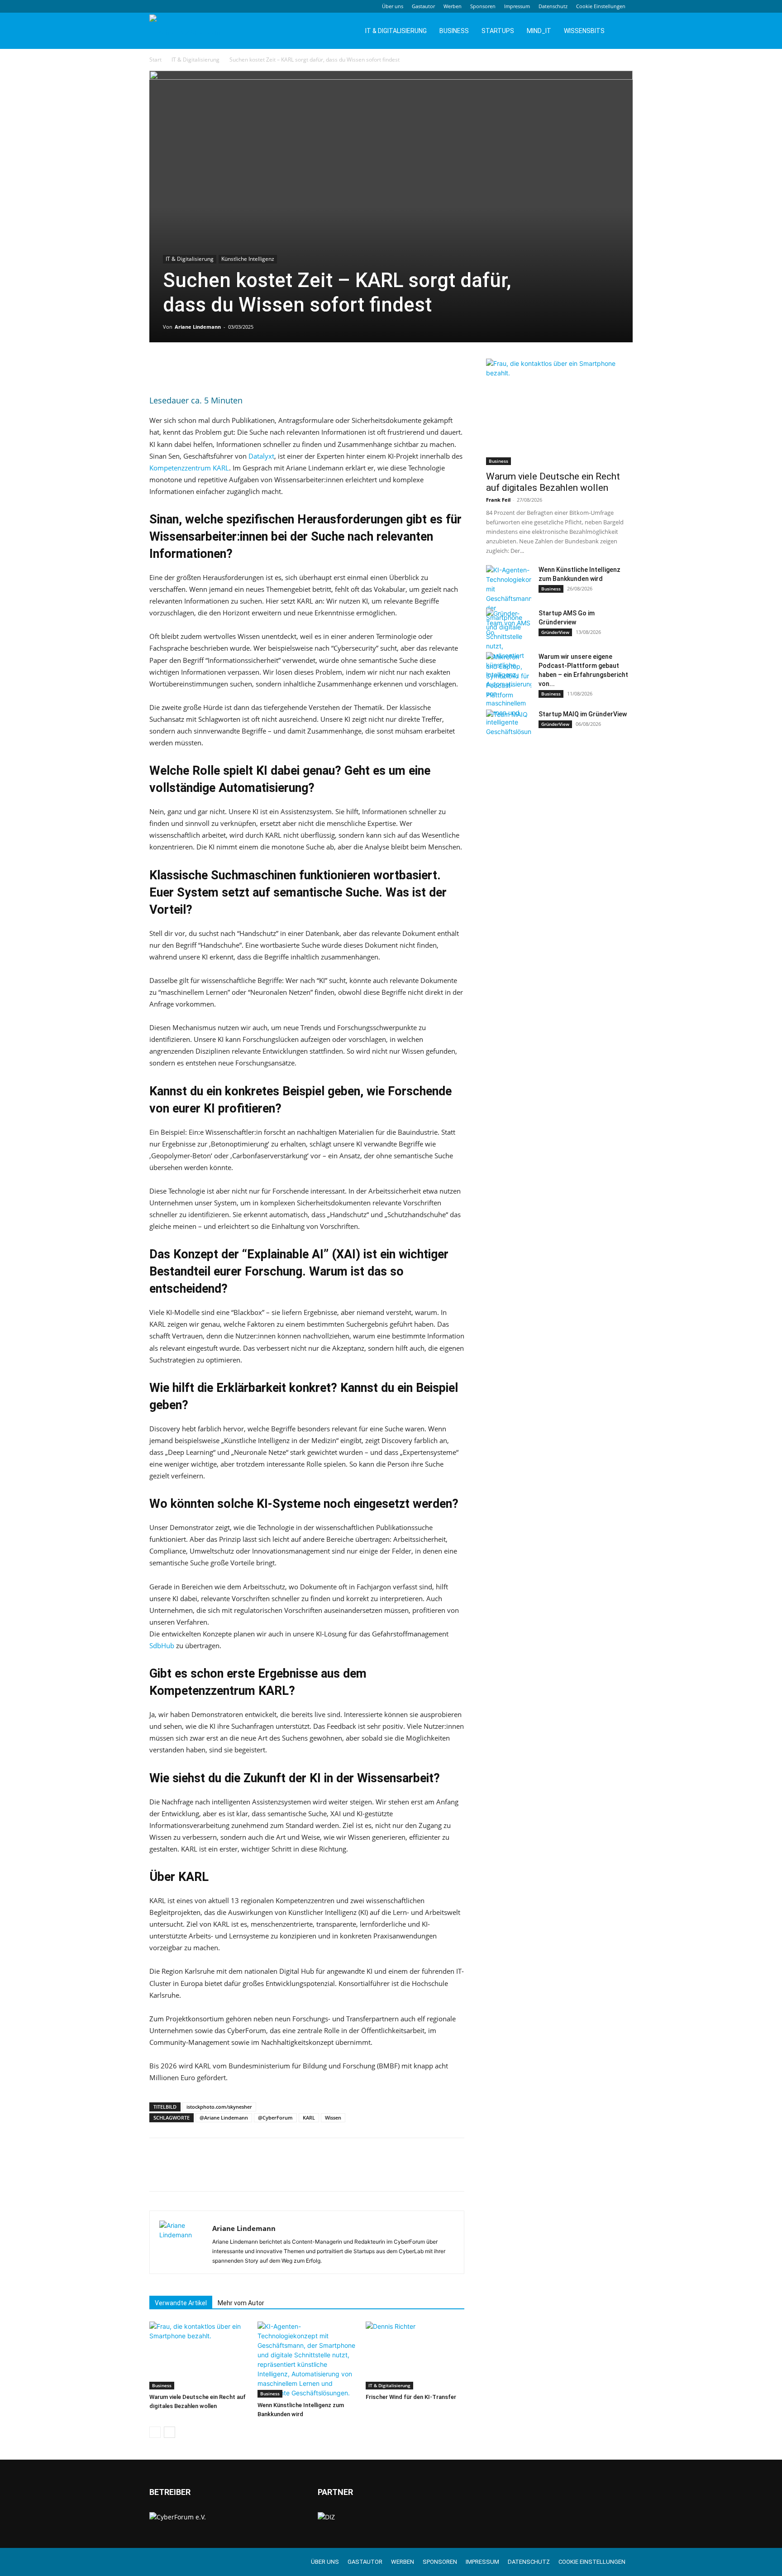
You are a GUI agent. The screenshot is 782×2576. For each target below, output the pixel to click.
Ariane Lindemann (198, 327)
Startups (498, 31)
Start (155, 60)
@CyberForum (275, 2118)
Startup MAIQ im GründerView (583, 714)
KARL (309, 2118)
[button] (622, 31)
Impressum (517, 6)
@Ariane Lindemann (224, 2118)
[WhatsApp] (221, 368)
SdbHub (162, 1645)
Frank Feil (498, 500)
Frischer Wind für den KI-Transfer (411, 2397)
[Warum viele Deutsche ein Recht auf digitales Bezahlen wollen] (199, 2355)
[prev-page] (155, 2432)
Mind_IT (539, 31)
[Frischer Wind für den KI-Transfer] (415, 2355)
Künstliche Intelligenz (248, 259)
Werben (453, 6)
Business (454, 31)
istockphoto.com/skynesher (219, 2107)
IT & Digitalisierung (396, 31)
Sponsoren (483, 6)
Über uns (393, 6)
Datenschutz (553, 6)
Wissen (333, 2118)
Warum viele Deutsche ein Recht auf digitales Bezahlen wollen (553, 482)
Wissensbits (584, 31)
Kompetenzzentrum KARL (189, 468)
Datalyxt (261, 456)
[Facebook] (158, 368)
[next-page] (169, 2432)
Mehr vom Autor (241, 2303)
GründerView (555, 632)
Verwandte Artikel (181, 2303)
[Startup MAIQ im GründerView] (509, 725)
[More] (242, 368)
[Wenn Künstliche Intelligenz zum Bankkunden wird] (307, 2360)
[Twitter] (179, 368)
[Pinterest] (200, 368)
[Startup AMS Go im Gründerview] (509, 624)
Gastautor (423, 6)
